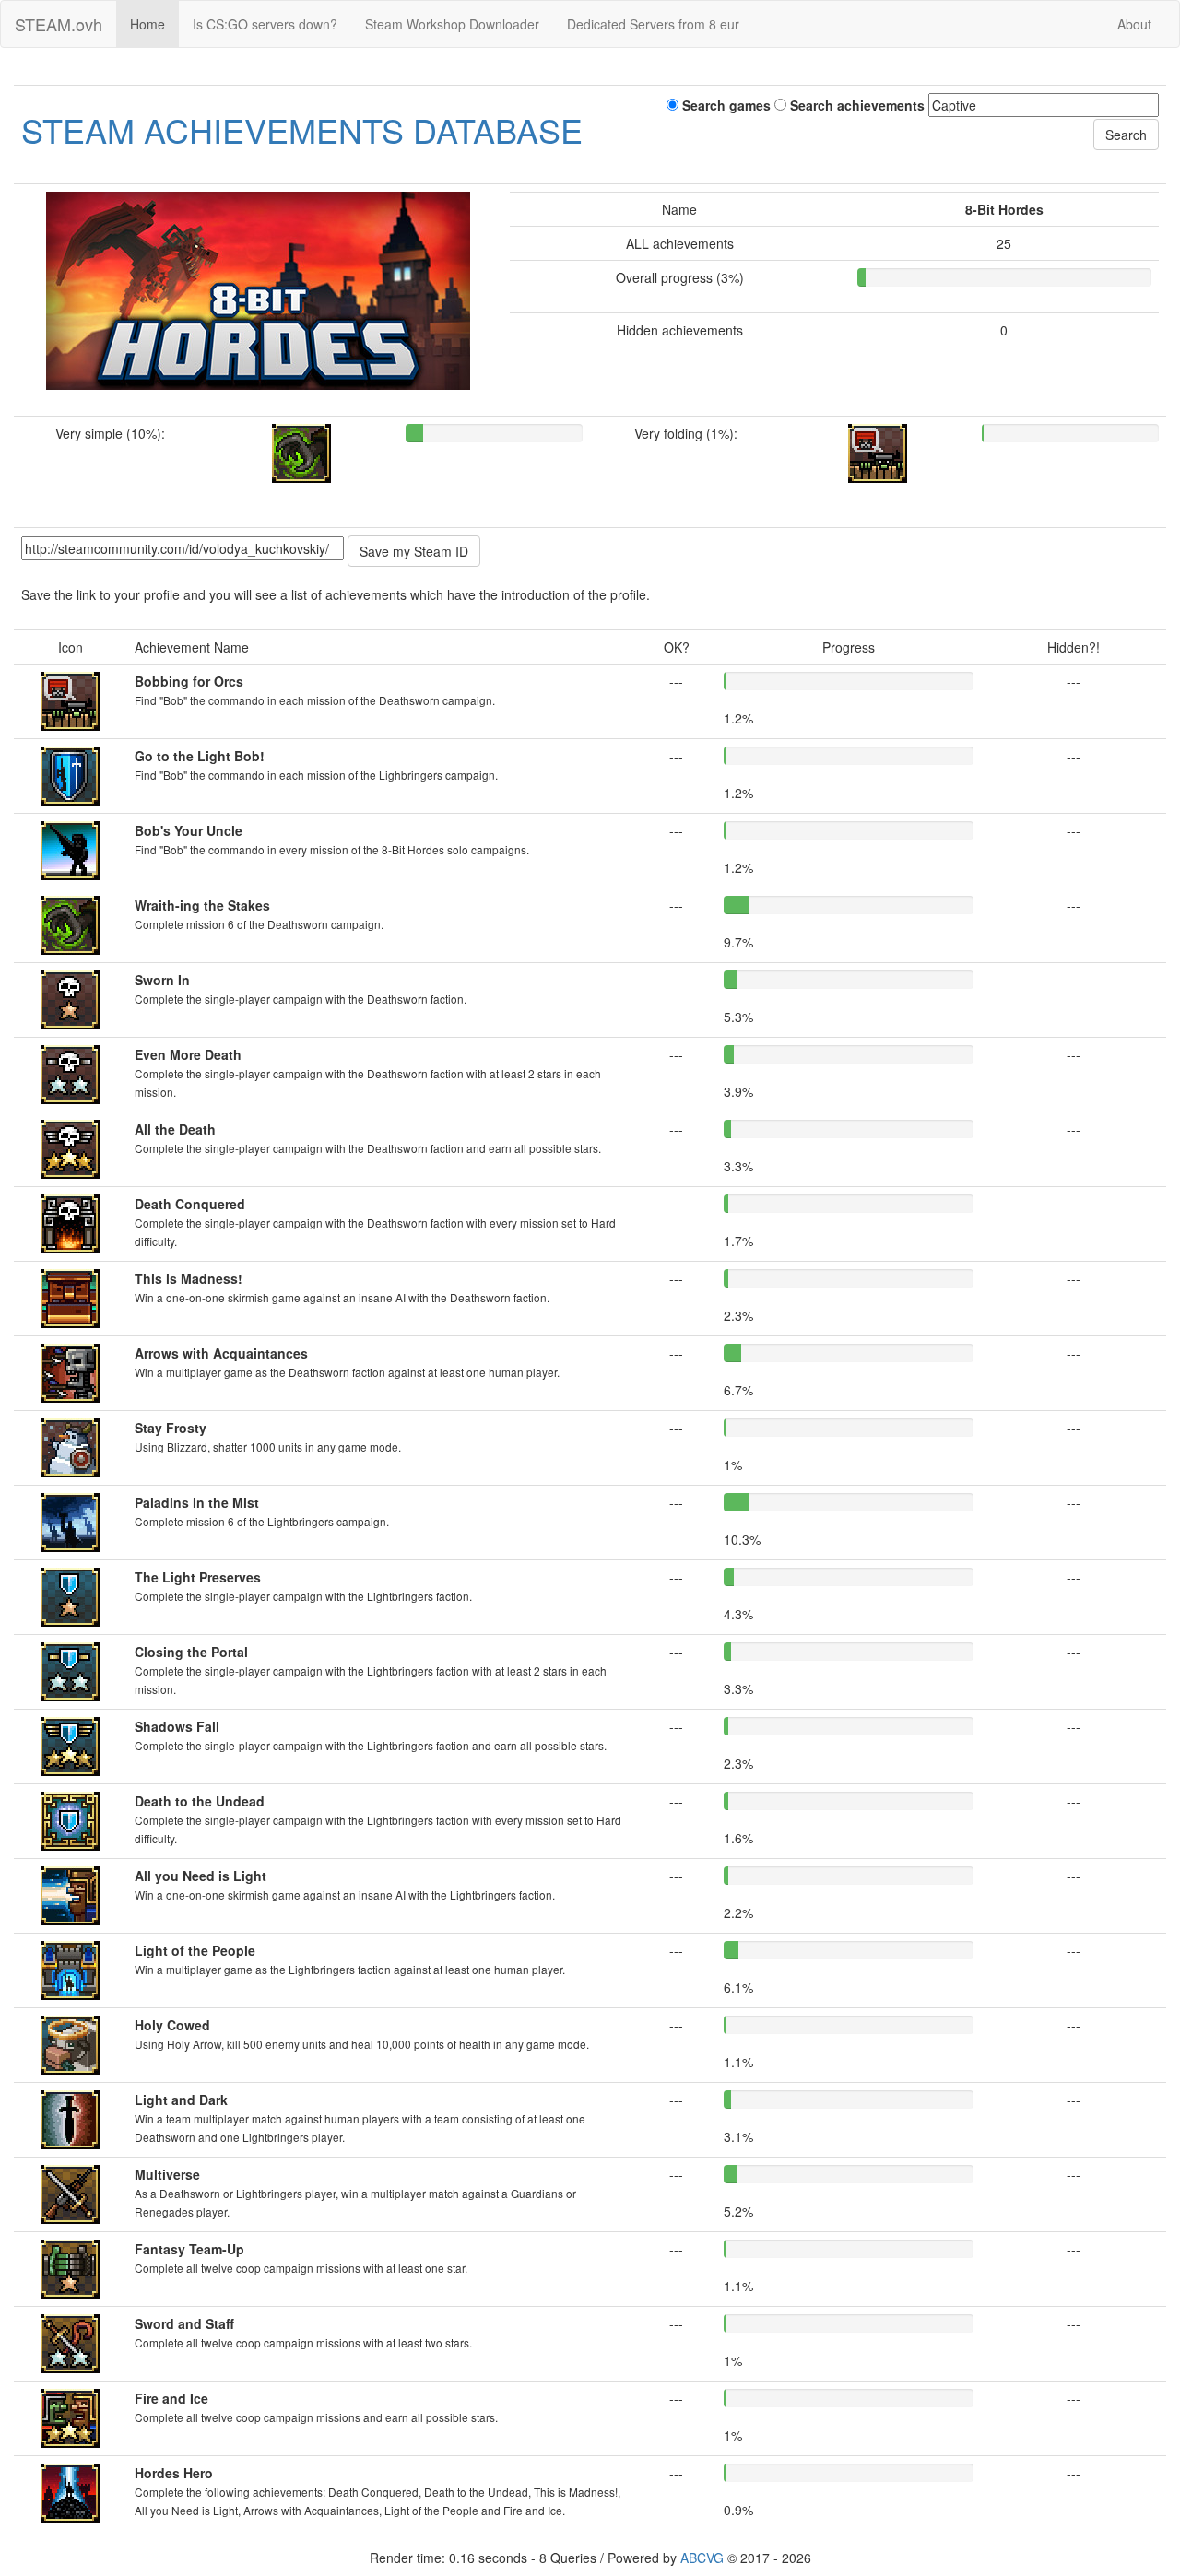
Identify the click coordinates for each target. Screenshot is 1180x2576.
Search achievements (855, 105)
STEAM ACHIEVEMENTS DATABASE (302, 129)
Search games (725, 105)
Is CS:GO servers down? (265, 24)
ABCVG (702, 2558)
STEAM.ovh (59, 24)
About (1134, 24)
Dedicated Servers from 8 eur (653, 24)
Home (147, 24)
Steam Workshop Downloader (452, 24)
